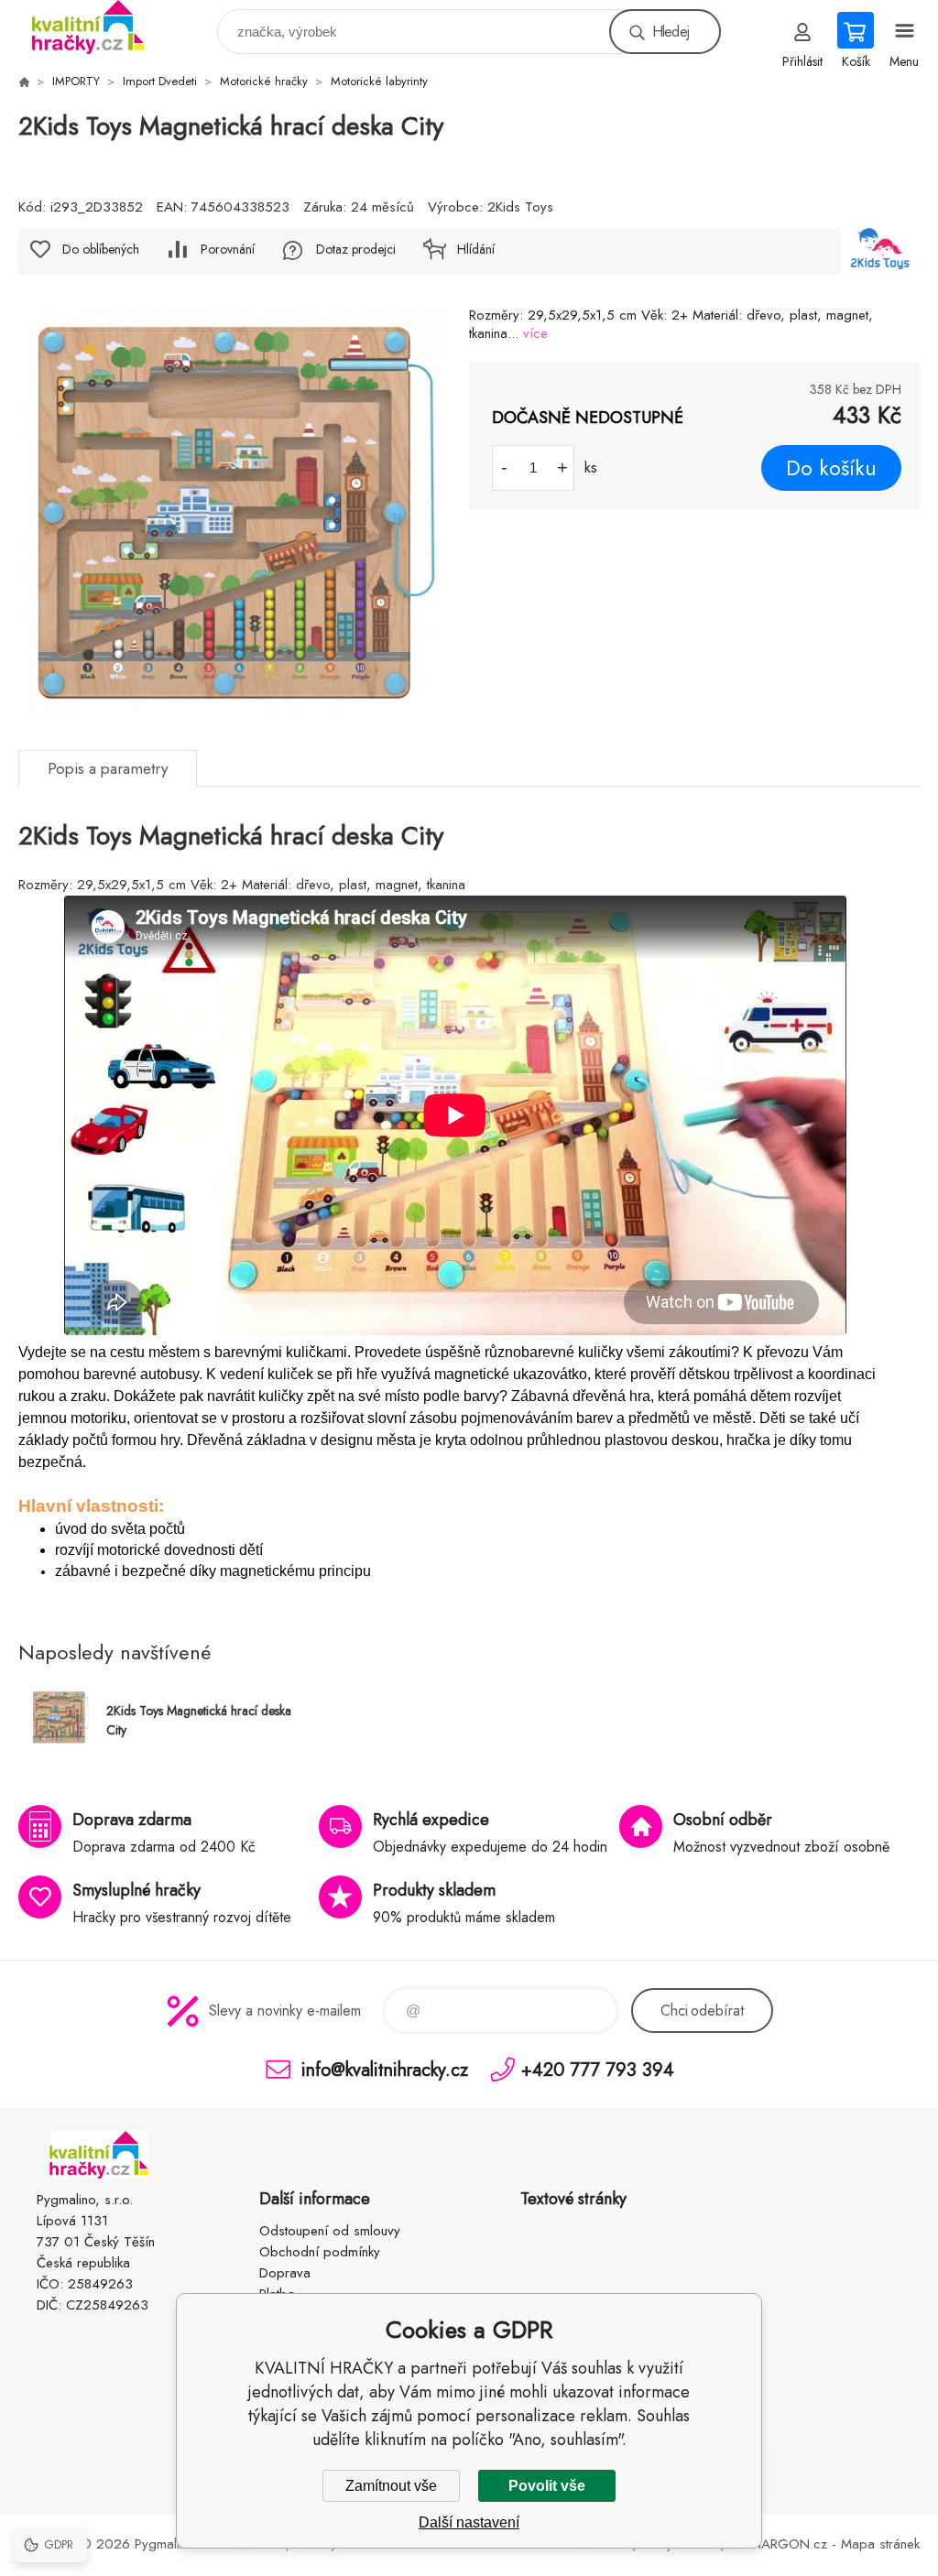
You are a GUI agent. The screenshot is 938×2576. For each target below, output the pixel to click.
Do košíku (831, 468)
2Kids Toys (520, 207)
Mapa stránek (880, 2544)
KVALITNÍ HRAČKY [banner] (99, 27)
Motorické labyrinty (379, 81)
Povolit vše (547, 2486)
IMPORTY (76, 81)
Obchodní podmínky (320, 2252)
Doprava (285, 2273)
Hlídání (476, 249)
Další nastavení (469, 2522)
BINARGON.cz (784, 2544)
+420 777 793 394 (598, 2069)
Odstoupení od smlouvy (330, 2231)
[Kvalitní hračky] (24, 82)
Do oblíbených (101, 249)
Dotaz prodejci (356, 249)
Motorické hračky (264, 81)
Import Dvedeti (160, 81)
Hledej (671, 32)
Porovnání (228, 249)
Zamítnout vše (391, 2486)
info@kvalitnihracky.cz (385, 2069)
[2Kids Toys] (880, 251)
